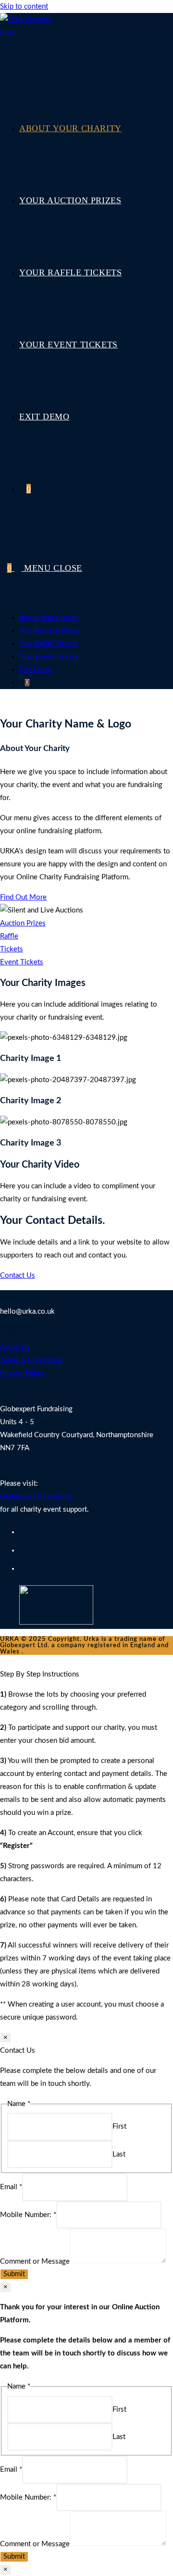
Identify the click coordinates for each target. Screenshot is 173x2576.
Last (119, 2154)
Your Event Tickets (49, 657)
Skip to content (24, 6)
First (119, 2126)
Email (11, 2187)
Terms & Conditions (31, 1360)
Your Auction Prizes (50, 631)
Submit (14, 2274)
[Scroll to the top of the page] (3, 1661)
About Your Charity (49, 618)
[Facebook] (22, 1551)
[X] (22, 1532)
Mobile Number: (28, 2215)
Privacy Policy (22, 1373)
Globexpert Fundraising (36, 1497)
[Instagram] (22, 1569)
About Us (15, 1347)
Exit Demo (36, 670)
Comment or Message (35, 2261)
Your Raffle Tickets (49, 644)
